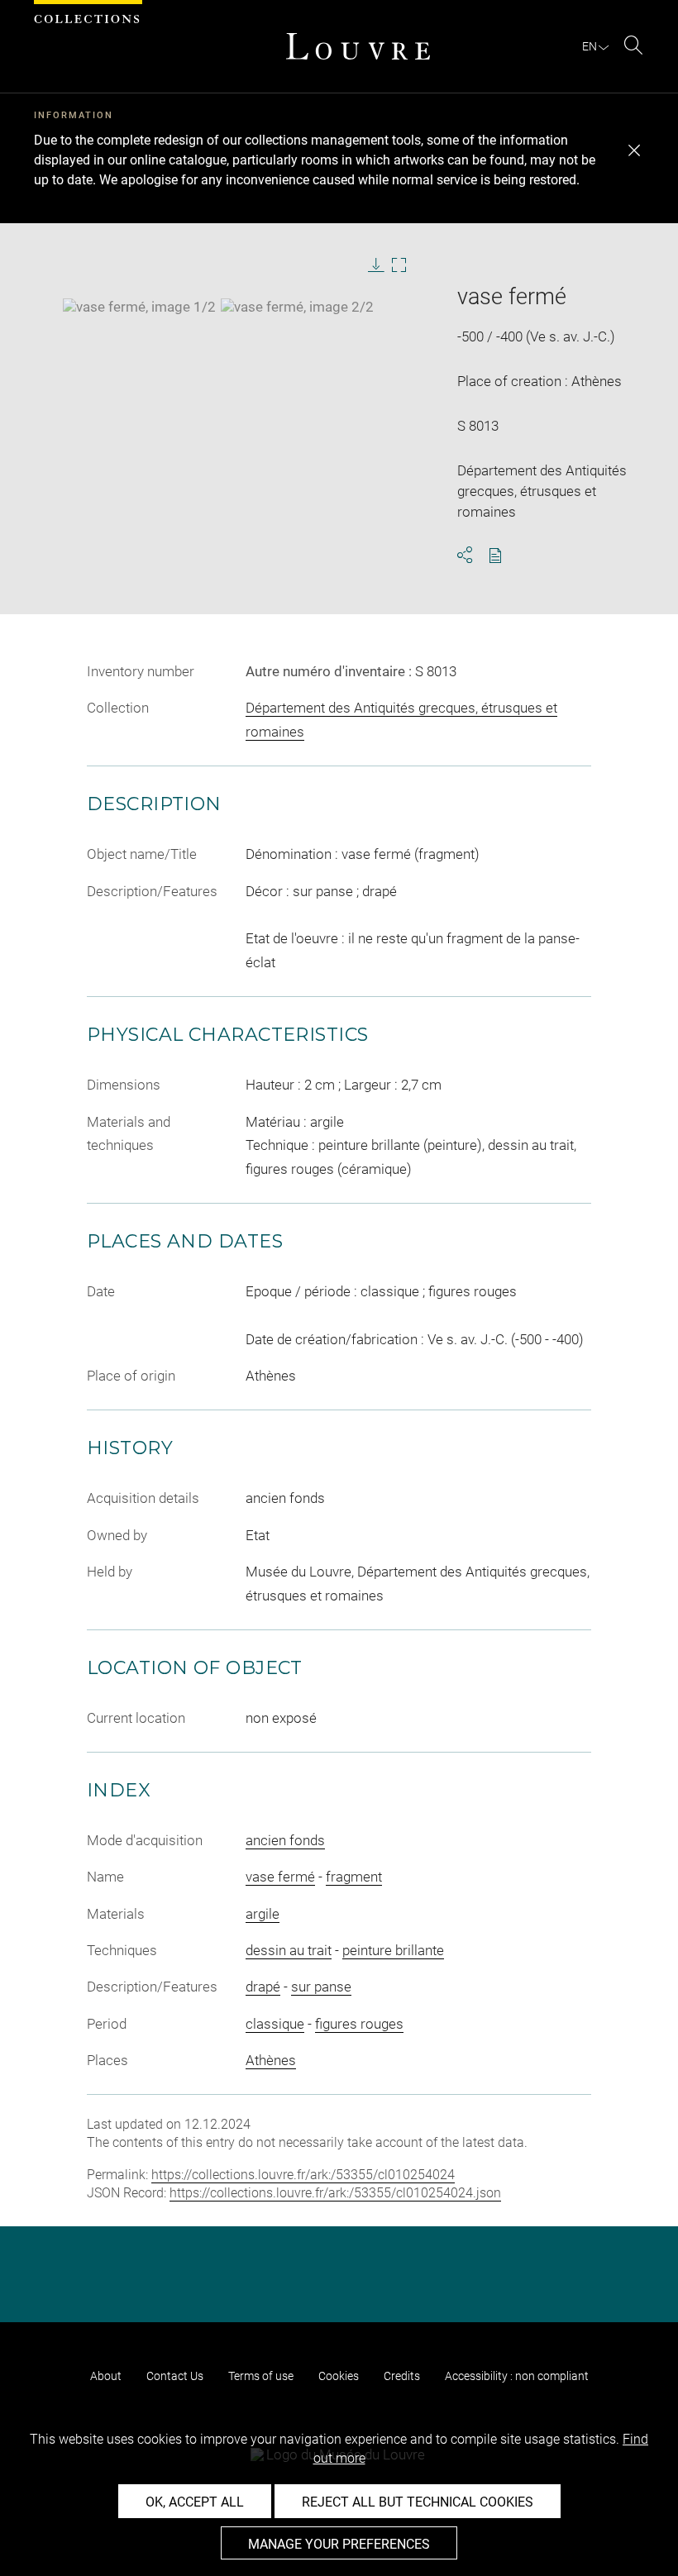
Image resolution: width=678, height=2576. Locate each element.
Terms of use (261, 2376)
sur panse (321, 1987)
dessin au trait (289, 1950)
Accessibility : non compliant (517, 2376)
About (106, 2376)
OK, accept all (195, 2502)
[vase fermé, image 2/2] (297, 307)
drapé (263, 1987)
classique (275, 2024)
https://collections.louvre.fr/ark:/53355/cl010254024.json (335, 2193)
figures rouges (359, 2024)
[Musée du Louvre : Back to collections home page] (358, 46)
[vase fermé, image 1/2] (139, 307)
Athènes (271, 2060)
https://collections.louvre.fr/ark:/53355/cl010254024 (303, 2175)
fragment (354, 1877)
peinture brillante (393, 1950)
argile (263, 1914)
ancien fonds (285, 1840)
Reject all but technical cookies (418, 2502)
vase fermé (280, 1877)
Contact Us (175, 2376)
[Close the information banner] (634, 150)
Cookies (339, 2376)
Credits (402, 2376)
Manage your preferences (339, 2544)
